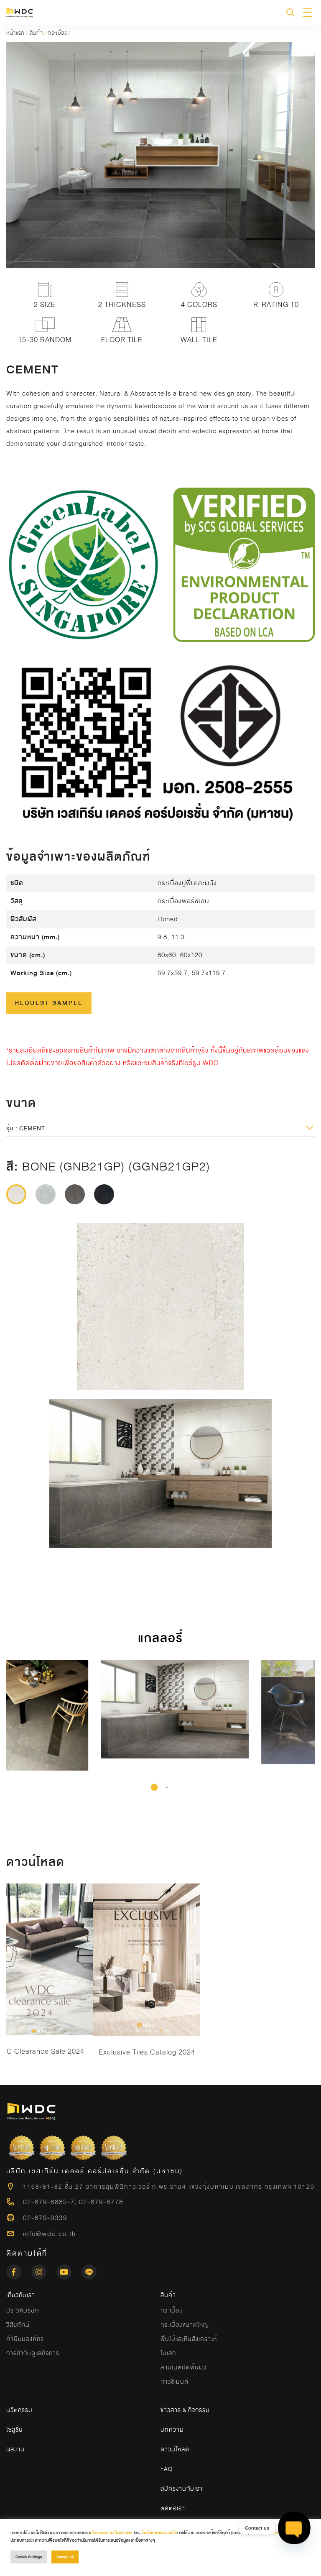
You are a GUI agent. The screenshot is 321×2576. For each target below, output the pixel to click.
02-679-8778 (101, 2202)
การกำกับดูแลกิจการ (33, 2353)
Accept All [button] (65, 2557)
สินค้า (36, 33)
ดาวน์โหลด (175, 2449)
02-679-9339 (45, 2218)
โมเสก (168, 2353)
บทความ (172, 2430)
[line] (89, 2269)
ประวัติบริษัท (23, 2310)
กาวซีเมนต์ (175, 2382)
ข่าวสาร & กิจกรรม (185, 2410)
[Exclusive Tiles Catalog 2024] (147, 1960)
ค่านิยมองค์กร (25, 2339)
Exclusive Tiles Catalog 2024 (147, 2052)
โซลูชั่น (15, 2430)
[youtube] (69, 2269)
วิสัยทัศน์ (18, 2325)
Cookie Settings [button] (29, 2557)
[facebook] (19, 2269)
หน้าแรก (15, 33)
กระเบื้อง (57, 33)
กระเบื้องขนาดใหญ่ (185, 2325)
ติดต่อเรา (173, 2508)
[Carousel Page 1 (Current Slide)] (154, 1787)
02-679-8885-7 (49, 2202)
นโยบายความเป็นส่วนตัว (111, 2533)
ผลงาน (15, 2449)
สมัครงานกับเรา (182, 2489)
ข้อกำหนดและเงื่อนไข (159, 2533)
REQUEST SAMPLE (49, 1003)
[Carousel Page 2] (167, 1787)
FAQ (167, 2469)
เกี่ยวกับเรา (21, 2295)
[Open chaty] (294, 2528)
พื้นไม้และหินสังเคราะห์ (189, 2339)
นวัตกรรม (19, 2410)
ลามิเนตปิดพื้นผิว (183, 2367)
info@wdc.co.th (50, 2234)
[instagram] (44, 2269)
